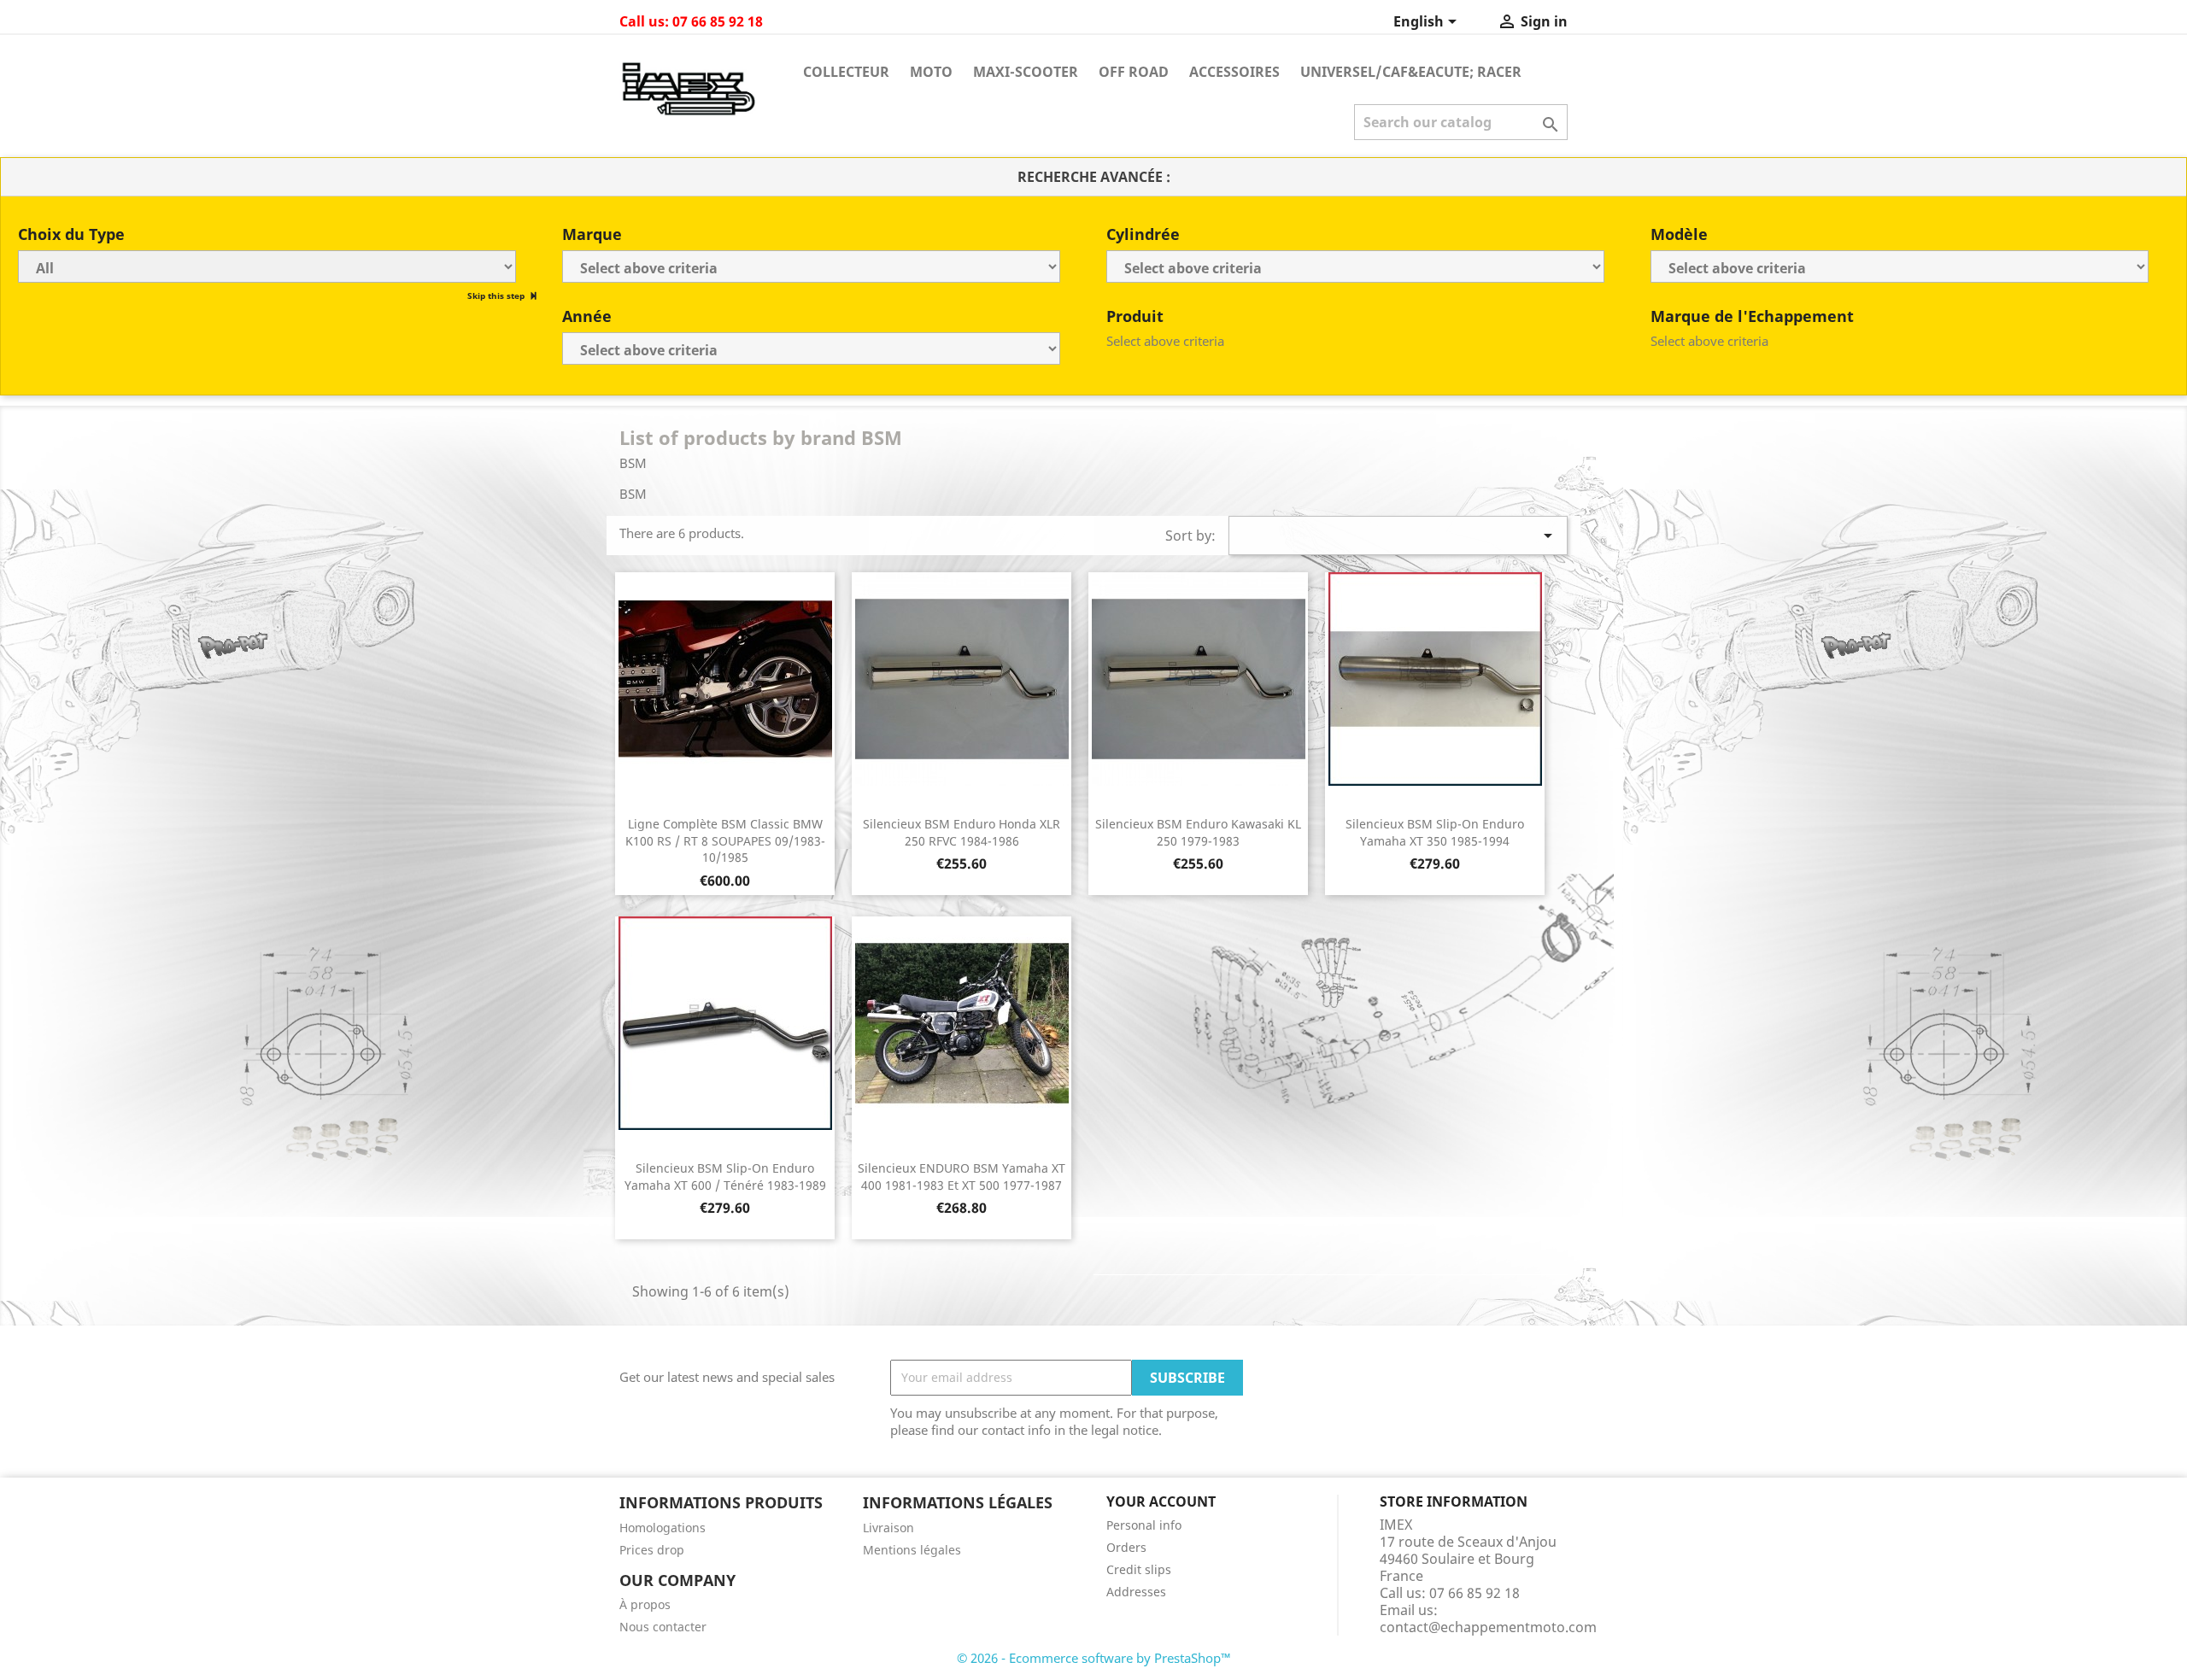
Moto (931, 72)
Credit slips (1139, 1569)
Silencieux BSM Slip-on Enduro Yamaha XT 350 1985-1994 (1435, 832)
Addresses (1136, 1592)
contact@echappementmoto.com (1488, 1627)
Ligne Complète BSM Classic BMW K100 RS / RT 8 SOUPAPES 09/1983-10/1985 (725, 841)
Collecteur (846, 72)
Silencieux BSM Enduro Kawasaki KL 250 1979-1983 (1198, 832)
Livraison (888, 1528)
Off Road (1134, 72)
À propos (645, 1604)
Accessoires (1234, 72)
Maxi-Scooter (1026, 72)
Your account (1161, 1501)
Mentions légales (912, 1550)
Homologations (663, 1528)
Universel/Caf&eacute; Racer (1411, 72)
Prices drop (652, 1550)
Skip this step (497, 296)
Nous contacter (663, 1627)
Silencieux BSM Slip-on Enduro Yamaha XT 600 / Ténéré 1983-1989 (725, 1177)
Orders (1126, 1547)
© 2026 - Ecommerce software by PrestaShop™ (1094, 1658)
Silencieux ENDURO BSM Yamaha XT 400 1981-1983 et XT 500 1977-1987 (962, 1177)
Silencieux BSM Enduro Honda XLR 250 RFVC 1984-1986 (962, 832)
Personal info (1144, 1525)
